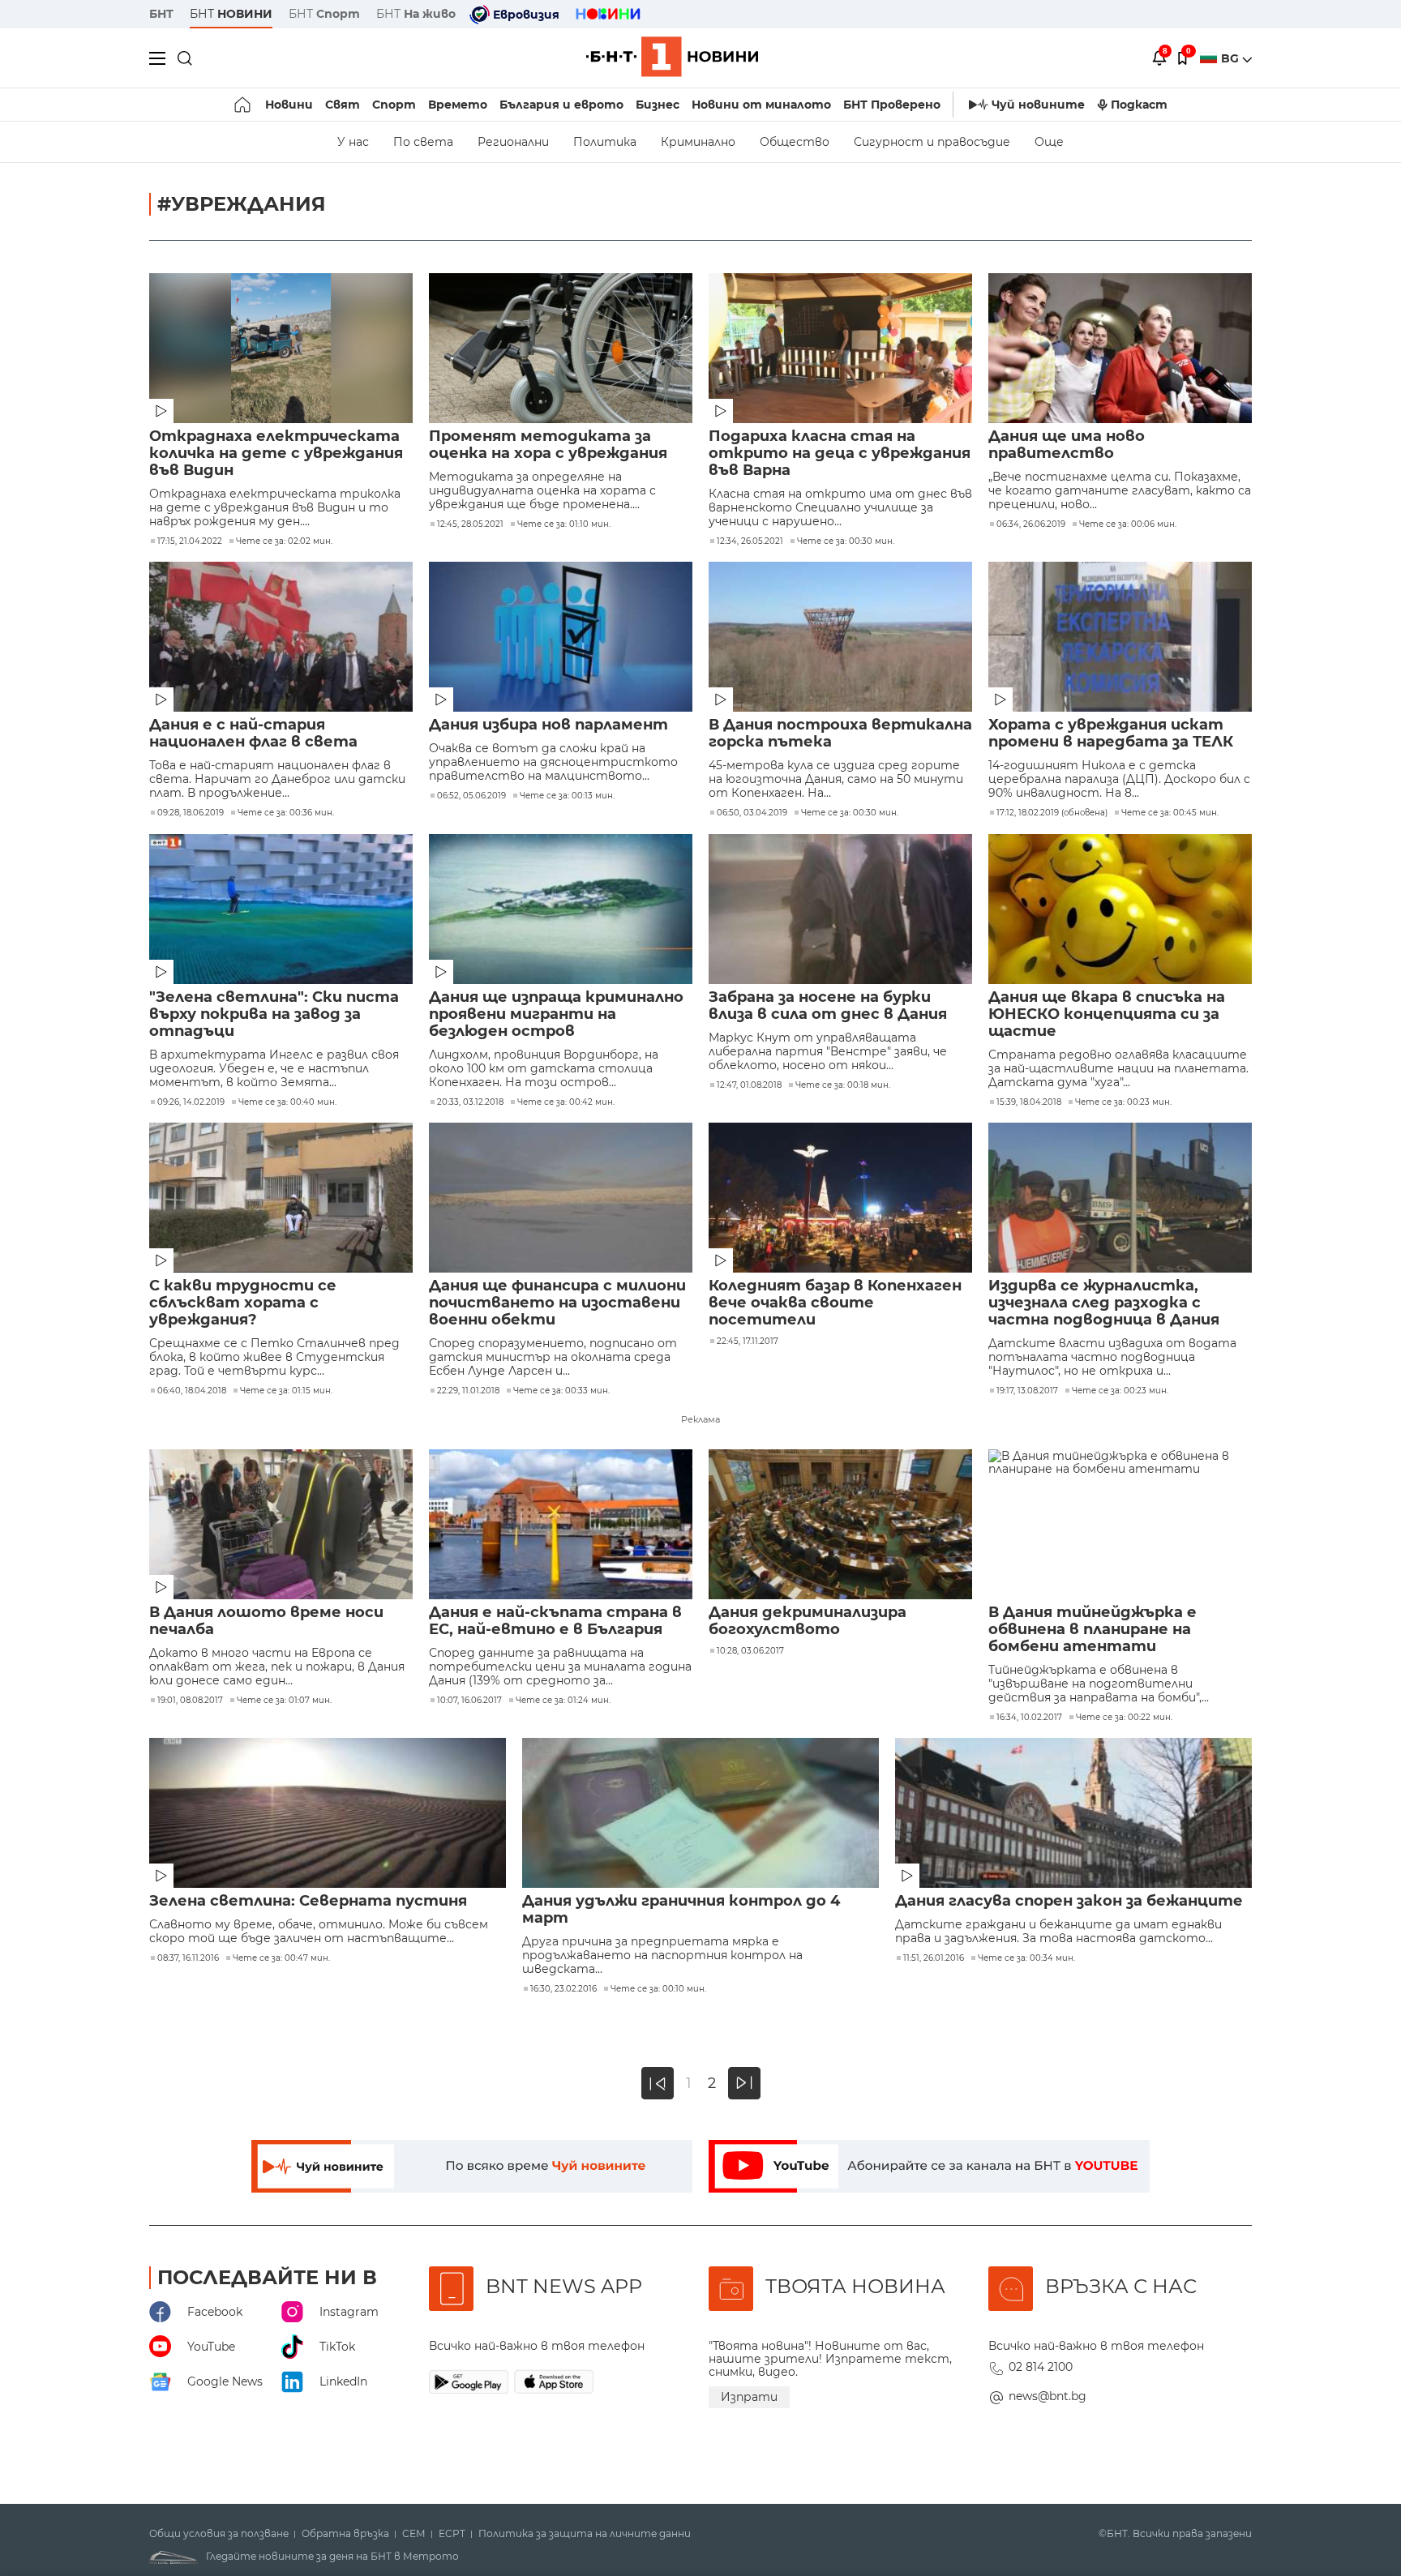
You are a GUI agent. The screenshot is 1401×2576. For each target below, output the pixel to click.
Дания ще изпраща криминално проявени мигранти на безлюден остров (556, 1014)
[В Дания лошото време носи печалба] (281, 1524)
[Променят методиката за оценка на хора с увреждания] (561, 348)
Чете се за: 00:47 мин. (281, 1958)
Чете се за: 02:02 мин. (284, 541)
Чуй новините (1038, 105)
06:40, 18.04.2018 (192, 1391)
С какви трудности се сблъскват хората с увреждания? (243, 1303)
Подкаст (1139, 105)
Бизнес (658, 105)
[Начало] (244, 105)
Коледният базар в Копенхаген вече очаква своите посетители (835, 1303)
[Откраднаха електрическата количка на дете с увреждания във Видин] (281, 348)
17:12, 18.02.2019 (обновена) (1052, 813)
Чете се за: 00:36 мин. (286, 813)
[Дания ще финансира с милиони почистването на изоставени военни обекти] (561, 1198)
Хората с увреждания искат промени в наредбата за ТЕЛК (1111, 734)
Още (1049, 142)
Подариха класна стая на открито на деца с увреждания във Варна (840, 454)
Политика (605, 142)
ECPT (452, 2534)
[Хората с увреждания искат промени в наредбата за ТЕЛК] (1120, 637)
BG (1232, 58)
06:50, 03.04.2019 (752, 813)
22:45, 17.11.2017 (748, 1341)
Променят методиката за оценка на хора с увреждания (548, 445)
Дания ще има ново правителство (1067, 445)
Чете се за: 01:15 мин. (286, 1391)
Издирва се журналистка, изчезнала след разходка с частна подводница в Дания (1104, 1303)
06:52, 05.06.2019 (471, 796)
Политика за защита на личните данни (585, 2534)
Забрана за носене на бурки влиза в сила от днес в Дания (828, 1006)
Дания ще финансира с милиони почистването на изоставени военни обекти (557, 1303)
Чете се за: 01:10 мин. (564, 524)
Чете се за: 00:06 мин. (1128, 524)
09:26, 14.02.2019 (191, 1102)
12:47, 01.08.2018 (749, 1085)
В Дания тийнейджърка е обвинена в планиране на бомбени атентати (1093, 1630)
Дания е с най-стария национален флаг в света (253, 734)
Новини (289, 105)
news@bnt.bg (1048, 2396)
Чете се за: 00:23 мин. (1123, 1102)
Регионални (513, 142)
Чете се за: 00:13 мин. (567, 796)
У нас (353, 142)
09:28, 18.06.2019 (191, 813)
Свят (343, 105)
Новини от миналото (761, 105)
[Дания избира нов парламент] (561, 637)
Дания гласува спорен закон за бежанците (1069, 1901)
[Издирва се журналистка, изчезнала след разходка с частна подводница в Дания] (1120, 1198)
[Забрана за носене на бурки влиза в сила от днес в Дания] (840, 909)
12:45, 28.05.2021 (470, 524)
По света (423, 142)
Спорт (394, 105)
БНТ (161, 14)
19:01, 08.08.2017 (190, 1701)
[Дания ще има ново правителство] (1120, 348)
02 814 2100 (1041, 2367)
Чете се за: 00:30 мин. (846, 541)
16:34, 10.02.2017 (1029, 1718)
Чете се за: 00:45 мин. (1170, 813)
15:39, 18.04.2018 (1029, 1102)
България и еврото (561, 105)
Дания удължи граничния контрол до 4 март (681, 1910)
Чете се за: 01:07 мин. (284, 1701)
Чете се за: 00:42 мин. (566, 1102)
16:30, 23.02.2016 (563, 1989)
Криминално (698, 142)
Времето (458, 105)
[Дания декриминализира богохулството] (840, 1524)
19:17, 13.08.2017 (1027, 1391)
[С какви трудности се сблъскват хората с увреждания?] (281, 1198)
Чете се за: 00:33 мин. (561, 1391)
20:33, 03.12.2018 (470, 1102)
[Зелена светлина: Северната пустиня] (328, 1813)
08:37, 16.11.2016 (188, 1958)
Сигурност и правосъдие (932, 142)
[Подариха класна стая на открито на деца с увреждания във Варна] (840, 348)
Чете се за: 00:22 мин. (1124, 1718)
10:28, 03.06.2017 (750, 1651)
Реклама (700, 1419)
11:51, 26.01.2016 (934, 1958)
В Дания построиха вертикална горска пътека (840, 734)
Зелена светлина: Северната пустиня (308, 1901)
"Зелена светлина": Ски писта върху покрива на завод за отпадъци (274, 1014)
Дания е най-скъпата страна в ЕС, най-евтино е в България (555, 1621)
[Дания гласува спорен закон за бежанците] (1073, 1813)
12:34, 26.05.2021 (750, 541)
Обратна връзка (345, 2534)
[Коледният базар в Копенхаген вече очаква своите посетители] (840, 1198)
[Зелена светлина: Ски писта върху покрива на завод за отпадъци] (281, 909)
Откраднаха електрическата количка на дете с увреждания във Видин (276, 454)
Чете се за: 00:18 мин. (843, 1085)
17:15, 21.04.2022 (190, 541)
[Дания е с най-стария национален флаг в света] (281, 637)
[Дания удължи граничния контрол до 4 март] (700, 1813)
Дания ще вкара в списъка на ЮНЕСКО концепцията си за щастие (1107, 1014)
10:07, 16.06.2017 (469, 1701)
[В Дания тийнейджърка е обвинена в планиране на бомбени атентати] (1120, 1524)
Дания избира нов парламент (548, 725)
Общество (795, 142)
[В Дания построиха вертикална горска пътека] (840, 637)
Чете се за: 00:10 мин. (658, 1989)
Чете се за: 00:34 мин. (1026, 1958)
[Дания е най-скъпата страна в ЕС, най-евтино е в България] (561, 1524)
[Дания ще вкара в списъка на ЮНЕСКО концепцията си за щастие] (1120, 909)
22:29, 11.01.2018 (468, 1391)
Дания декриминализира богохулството (808, 1621)
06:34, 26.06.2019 (1031, 524)
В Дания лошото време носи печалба (266, 1621)
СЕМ (414, 2534)
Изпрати (749, 2397)
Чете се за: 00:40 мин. (287, 1102)
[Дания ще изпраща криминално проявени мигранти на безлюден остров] (561, 909)
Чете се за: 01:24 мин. (563, 1701)
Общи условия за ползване (219, 2534)
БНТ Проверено (892, 105)
